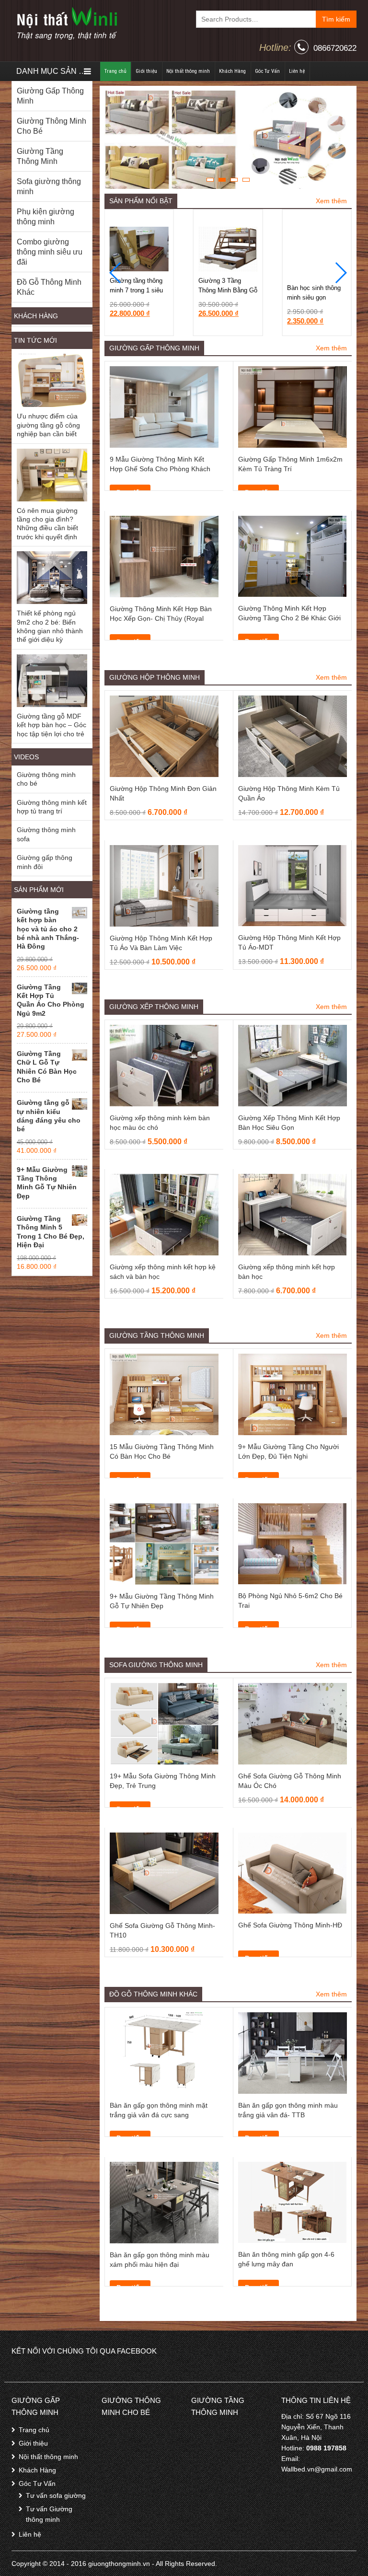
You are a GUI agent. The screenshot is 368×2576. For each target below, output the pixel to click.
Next (340, 140)
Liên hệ (297, 71)
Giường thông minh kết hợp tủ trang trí (52, 807)
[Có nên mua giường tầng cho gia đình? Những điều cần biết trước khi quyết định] (52, 475)
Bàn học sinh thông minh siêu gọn (225, 285)
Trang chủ (115, 71)
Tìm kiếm (336, 19)
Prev (116, 140)
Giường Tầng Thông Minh (40, 156)
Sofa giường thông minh (49, 186)
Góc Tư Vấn (267, 71)
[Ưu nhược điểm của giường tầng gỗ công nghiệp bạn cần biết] (52, 380)
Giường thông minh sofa (46, 834)
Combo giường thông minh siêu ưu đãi (50, 252)
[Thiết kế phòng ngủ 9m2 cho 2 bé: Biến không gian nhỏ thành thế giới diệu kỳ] (52, 578)
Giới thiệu (146, 71)
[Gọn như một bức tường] (67, 23)
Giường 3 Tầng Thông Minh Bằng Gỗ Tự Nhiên (139, 290)
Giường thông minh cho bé (46, 779)
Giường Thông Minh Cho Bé (52, 126)
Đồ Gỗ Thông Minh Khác (49, 287)
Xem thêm (331, 201)
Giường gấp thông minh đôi (45, 862)
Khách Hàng (232, 71)
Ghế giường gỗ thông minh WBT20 (314, 293)
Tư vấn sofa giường (56, 2495)
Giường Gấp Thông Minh (50, 96)
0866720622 (335, 48)
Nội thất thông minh (188, 71)
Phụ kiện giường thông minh (46, 217)
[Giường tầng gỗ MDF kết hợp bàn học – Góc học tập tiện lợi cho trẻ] (52, 681)
